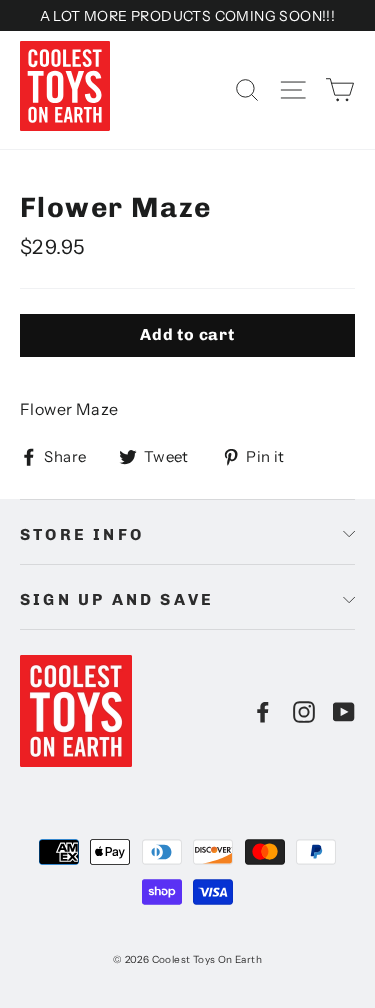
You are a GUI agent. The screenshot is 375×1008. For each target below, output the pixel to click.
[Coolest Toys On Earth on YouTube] (344, 711)
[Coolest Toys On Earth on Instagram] (304, 711)
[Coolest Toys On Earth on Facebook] (263, 711)
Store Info (82, 534)
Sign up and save (117, 599)
